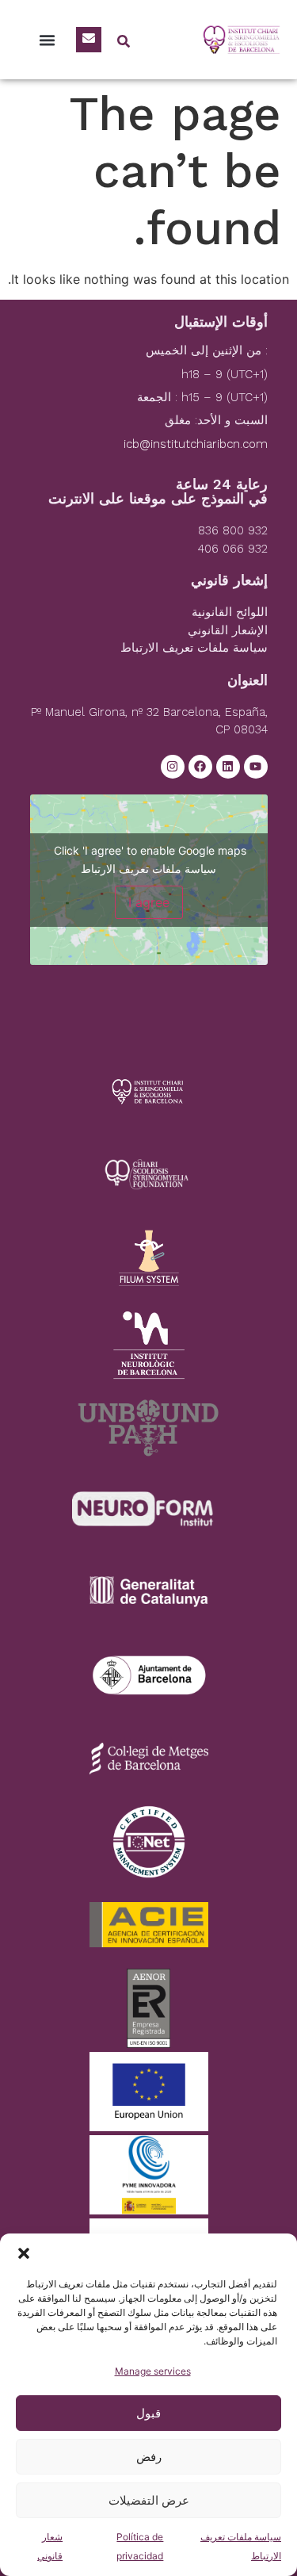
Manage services (153, 2371)
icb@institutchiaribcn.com (196, 444)
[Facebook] (200, 767)
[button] (24, 2253)
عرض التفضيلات (149, 2500)
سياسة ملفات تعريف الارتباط (148, 869)
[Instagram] (173, 767)
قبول (148, 2413)
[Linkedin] (228, 767)
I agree (149, 902)
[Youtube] (256, 767)
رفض (149, 2457)
